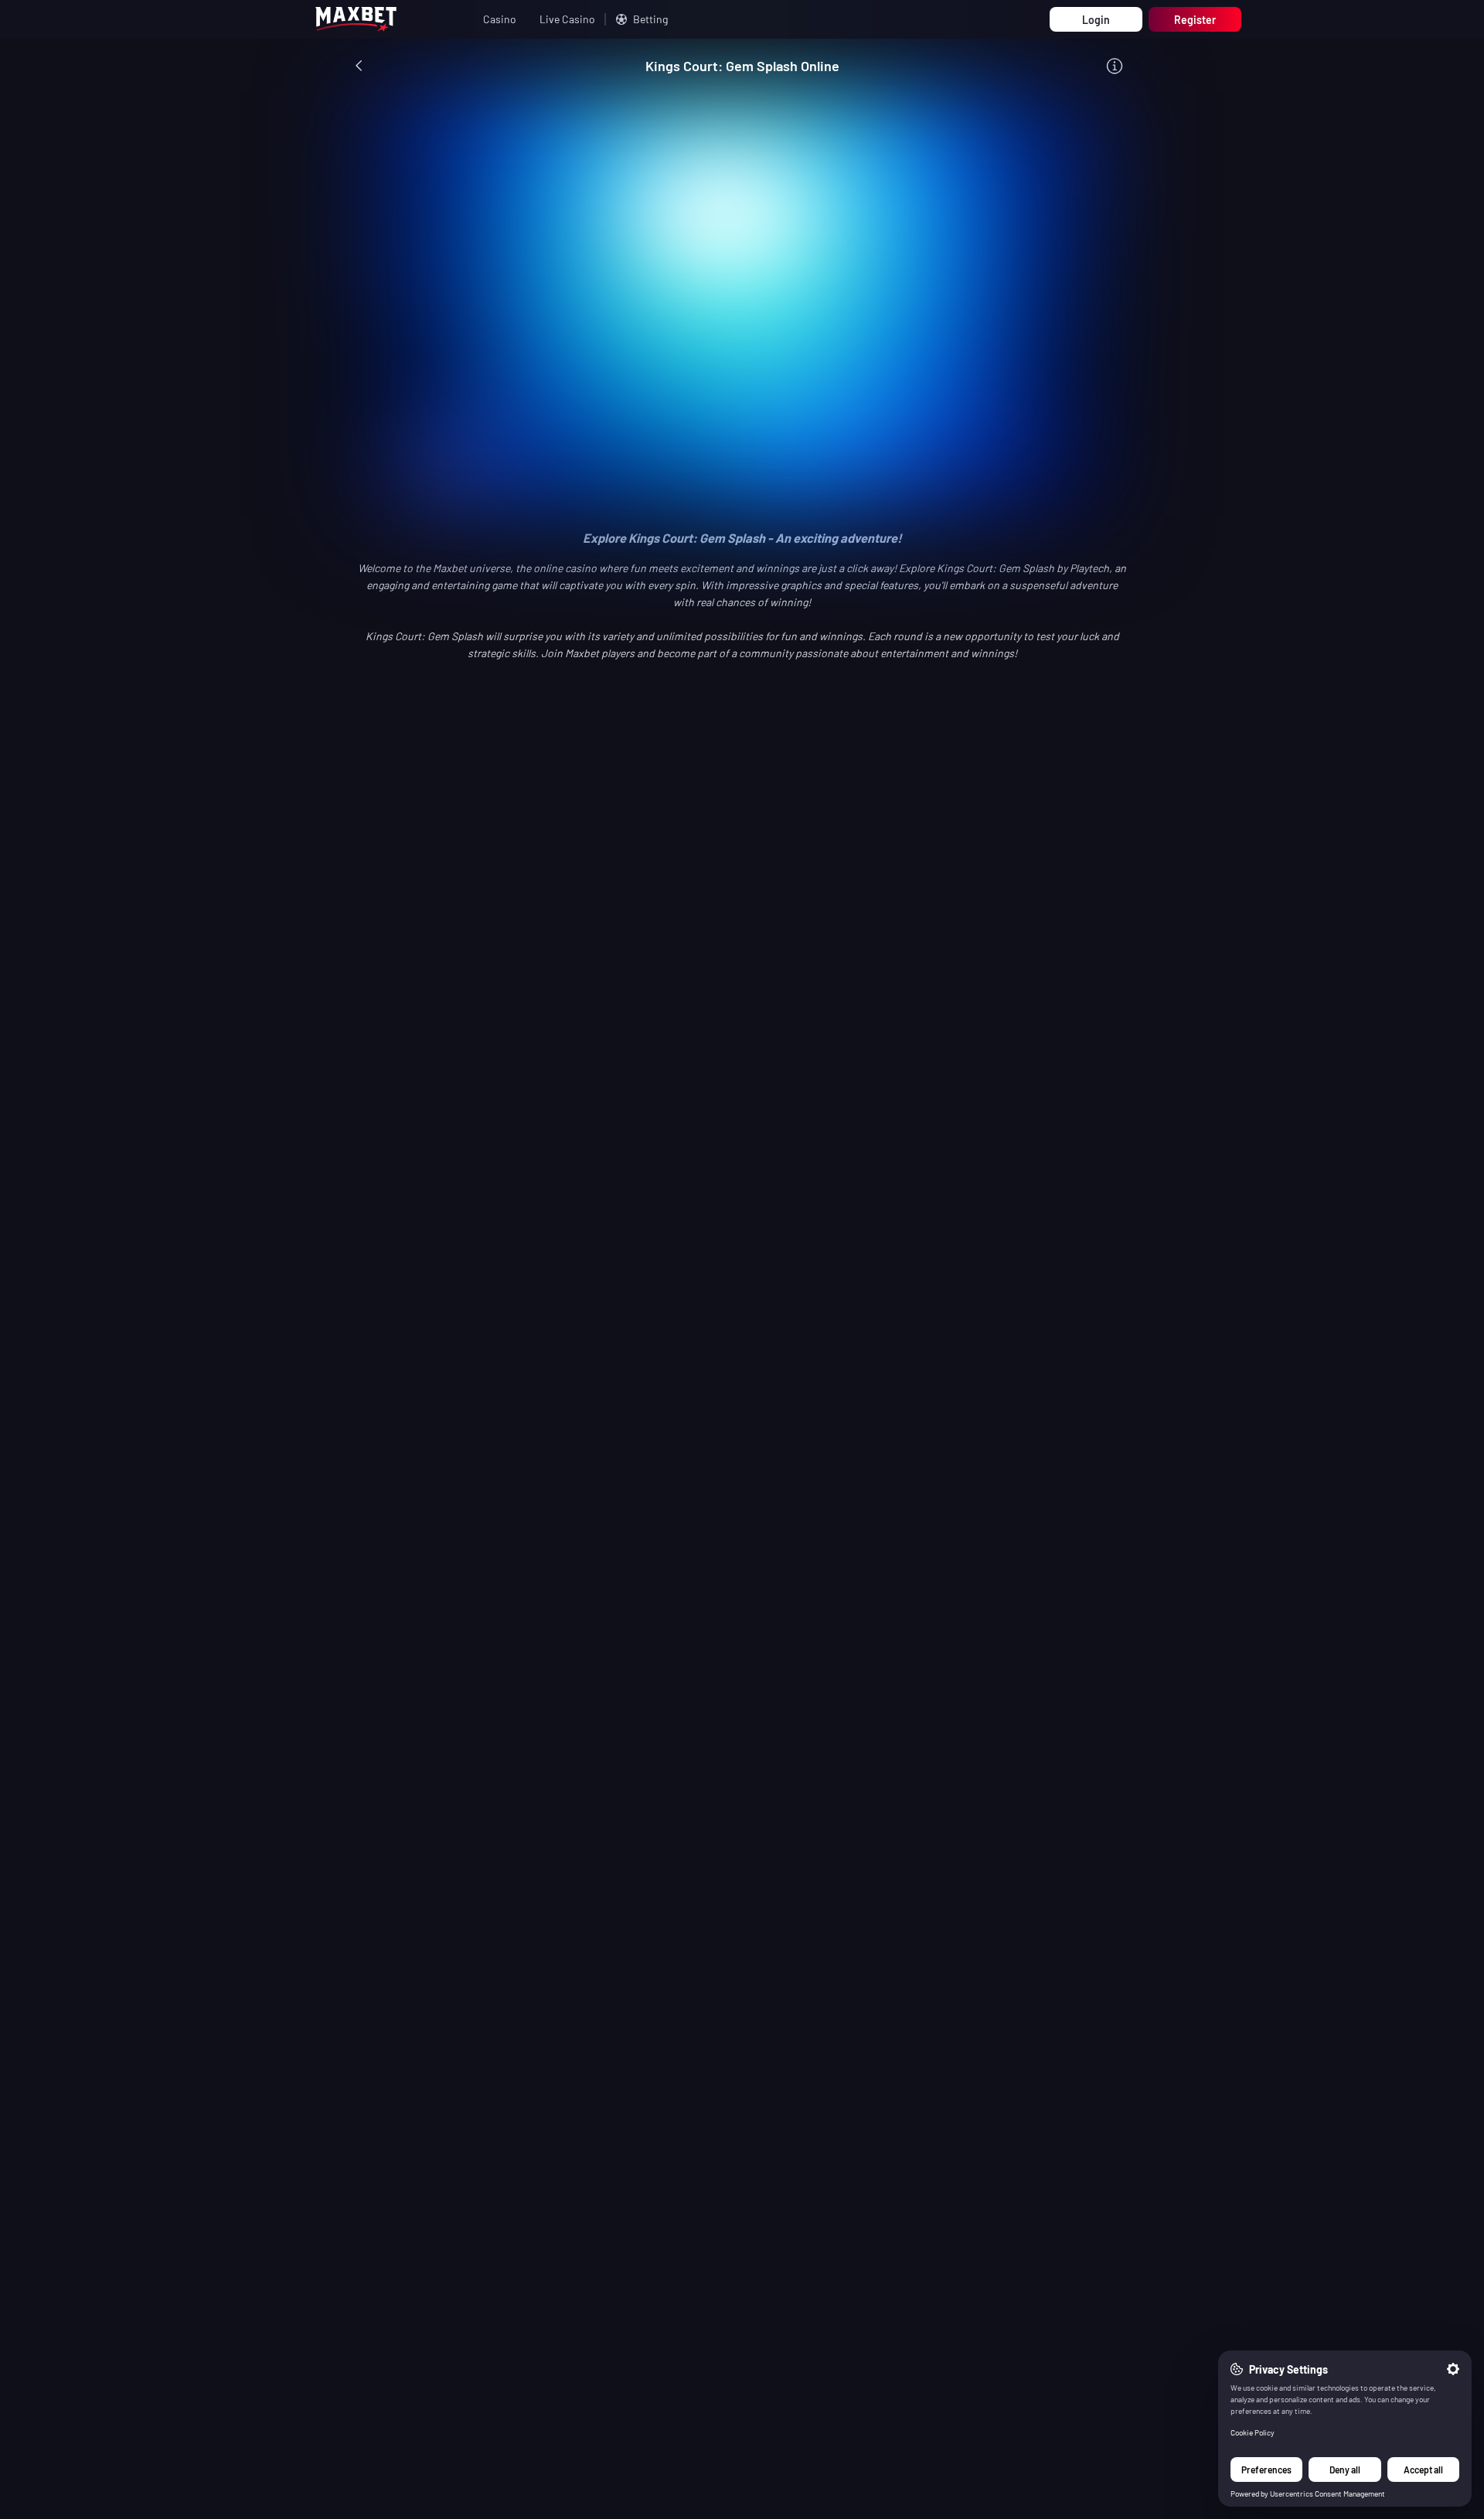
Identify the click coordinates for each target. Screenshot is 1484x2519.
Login (1096, 20)
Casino (500, 19)
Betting (650, 19)
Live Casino (567, 19)
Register (1195, 20)
